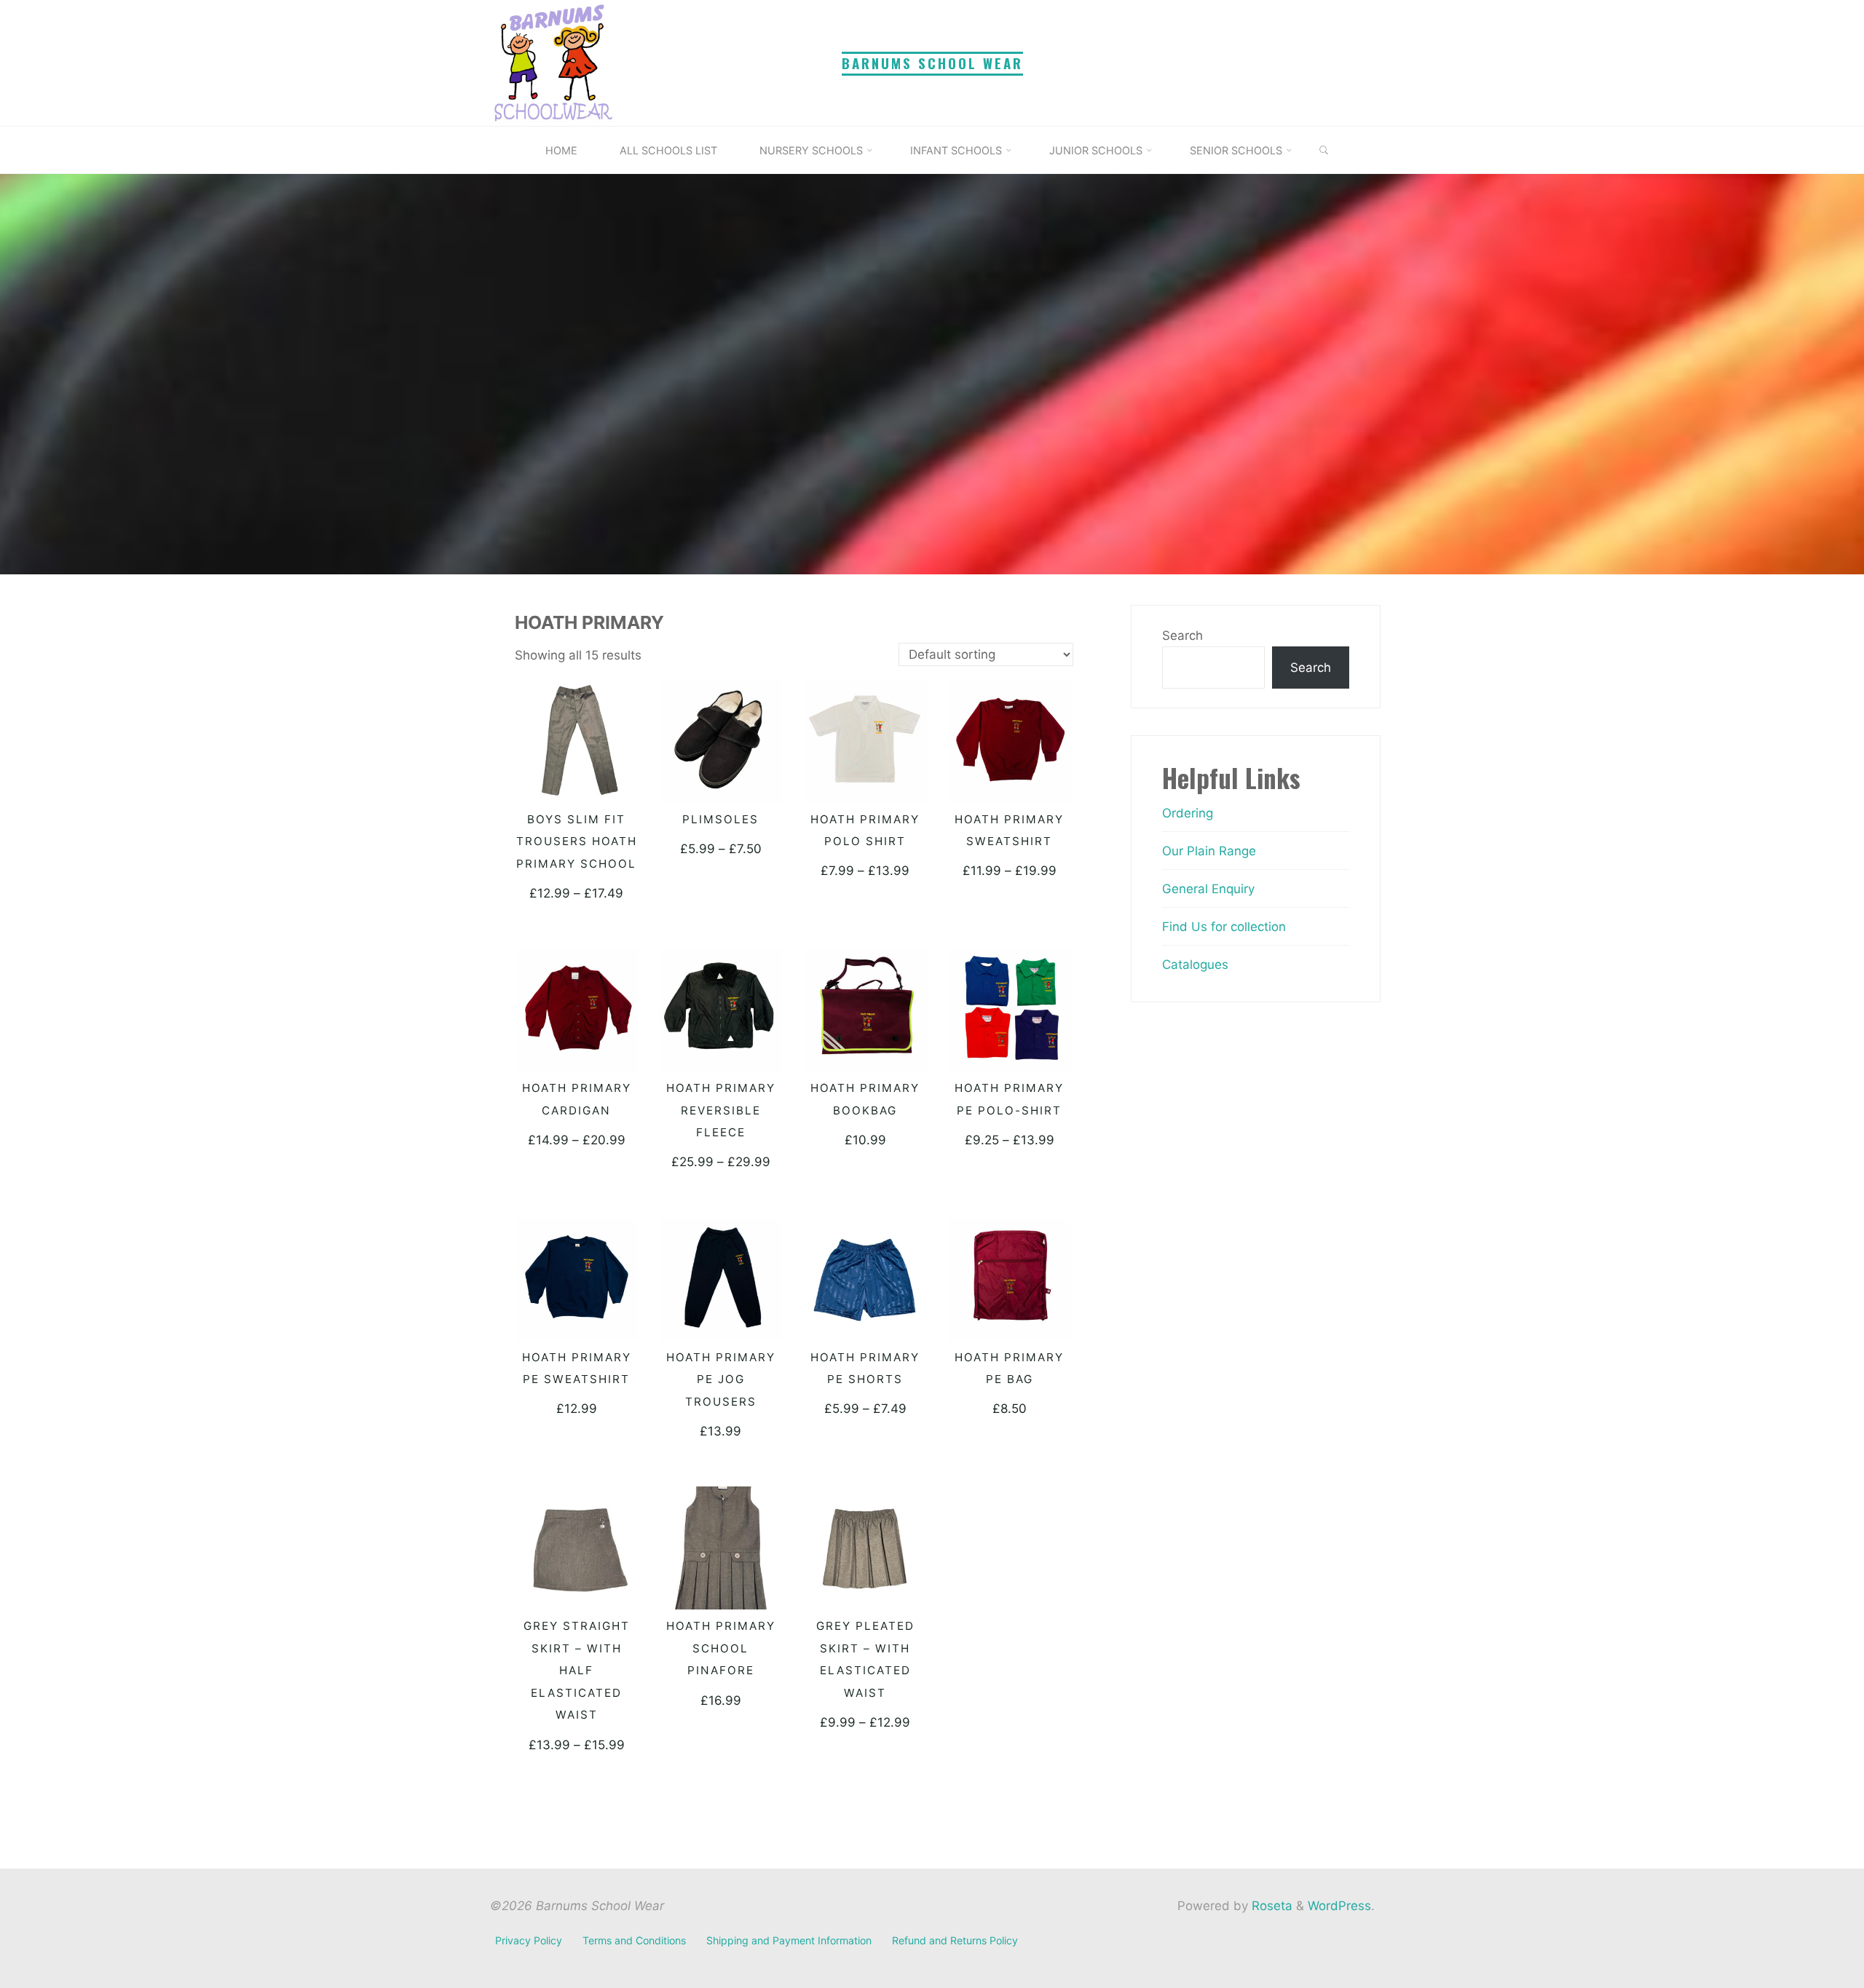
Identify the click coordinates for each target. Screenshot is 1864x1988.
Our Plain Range (1209, 851)
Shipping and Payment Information (789, 1940)
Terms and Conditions (634, 1940)
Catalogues (1195, 965)
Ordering (1188, 813)
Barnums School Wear (932, 63)
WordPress (1339, 1906)
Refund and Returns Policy (955, 1940)
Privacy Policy (529, 1940)
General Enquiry (1208, 889)
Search (1182, 635)
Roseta (1270, 1906)
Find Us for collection (1224, 927)
